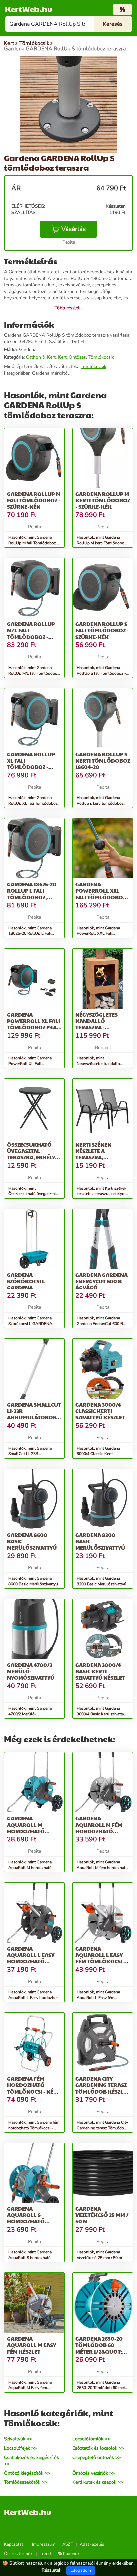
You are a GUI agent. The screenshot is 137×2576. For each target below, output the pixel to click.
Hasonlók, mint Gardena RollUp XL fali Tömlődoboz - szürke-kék (34, 803)
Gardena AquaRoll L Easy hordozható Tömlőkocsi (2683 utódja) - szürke (32, 1961)
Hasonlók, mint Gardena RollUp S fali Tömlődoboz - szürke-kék (101, 673)
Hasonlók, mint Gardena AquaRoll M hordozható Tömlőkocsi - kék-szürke (30, 1868)
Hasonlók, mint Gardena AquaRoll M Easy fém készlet (30, 2388)
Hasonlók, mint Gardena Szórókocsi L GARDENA (30, 1321)
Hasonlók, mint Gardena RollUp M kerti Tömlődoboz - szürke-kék (102, 543)
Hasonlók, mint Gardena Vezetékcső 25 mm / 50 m (99, 2255)
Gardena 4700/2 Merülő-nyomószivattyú (31, 1671)
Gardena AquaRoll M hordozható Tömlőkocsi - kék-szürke (33, 1831)
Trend (45, 2554)
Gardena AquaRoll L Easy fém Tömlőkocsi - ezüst (100, 1958)
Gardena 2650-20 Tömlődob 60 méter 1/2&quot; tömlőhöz (99, 2348)
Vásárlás (73, 229)
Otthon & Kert (41, 357)
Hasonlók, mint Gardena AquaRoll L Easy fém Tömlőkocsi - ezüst (98, 1998)
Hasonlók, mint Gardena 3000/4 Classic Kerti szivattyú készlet (98, 1454)
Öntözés (77, 357)
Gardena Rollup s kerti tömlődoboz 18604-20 (103, 761)
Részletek (51, 2570)
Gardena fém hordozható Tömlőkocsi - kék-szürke (33, 2088)
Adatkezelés (92, 2544)
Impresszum (44, 2544)
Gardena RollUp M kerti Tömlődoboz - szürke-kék (103, 500)
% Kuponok (69, 2554)
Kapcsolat (14, 2544)
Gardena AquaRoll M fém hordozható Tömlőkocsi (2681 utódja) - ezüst (100, 1831)
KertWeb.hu (29, 9)
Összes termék (18, 2554)
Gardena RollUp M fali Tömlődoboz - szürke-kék (34, 500)
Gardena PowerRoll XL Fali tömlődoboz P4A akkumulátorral (33, 1024)
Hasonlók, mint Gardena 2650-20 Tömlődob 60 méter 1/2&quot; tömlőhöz (103, 2388)
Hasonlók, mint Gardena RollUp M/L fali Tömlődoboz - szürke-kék (34, 673)
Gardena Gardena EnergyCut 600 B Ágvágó (102, 1281)
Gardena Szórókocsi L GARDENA (26, 1281)
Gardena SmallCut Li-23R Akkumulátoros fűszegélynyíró (34, 1414)
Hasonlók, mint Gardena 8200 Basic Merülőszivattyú (102, 1581)
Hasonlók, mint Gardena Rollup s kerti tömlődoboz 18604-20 (100, 803)
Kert (62, 357)
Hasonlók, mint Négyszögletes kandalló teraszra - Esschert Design (100, 1064)
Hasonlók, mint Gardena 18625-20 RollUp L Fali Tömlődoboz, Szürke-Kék (31, 934)
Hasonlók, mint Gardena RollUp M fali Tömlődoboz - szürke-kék (33, 543)
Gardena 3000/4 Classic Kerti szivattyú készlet (100, 1411)
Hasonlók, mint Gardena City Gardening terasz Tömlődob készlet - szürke (102, 2128)
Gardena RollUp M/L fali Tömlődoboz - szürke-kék (31, 634)
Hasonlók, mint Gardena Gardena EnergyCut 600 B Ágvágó (100, 1324)
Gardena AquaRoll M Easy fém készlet (31, 2345)
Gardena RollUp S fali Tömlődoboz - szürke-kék (102, 630)
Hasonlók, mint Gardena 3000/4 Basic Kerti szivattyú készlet (102, 1714)
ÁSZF (68, 2544)
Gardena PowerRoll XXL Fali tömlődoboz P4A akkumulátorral (101, 897)
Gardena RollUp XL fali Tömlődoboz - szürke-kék (31, 764)
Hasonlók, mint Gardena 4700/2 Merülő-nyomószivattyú (30, 1714)
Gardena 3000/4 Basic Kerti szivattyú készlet (100, 1671)
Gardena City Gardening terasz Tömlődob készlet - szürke (102, 2088)
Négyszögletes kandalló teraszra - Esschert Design (98, 1024)
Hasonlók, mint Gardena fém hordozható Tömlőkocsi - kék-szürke (34, 2128)
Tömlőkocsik (101, 357)
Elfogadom (81, 2570)
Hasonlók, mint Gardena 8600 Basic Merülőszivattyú (33, 1581)
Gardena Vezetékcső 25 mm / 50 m (102, 2215)
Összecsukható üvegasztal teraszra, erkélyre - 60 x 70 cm (34, 1154)
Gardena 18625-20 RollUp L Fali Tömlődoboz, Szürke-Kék (32, 894)
